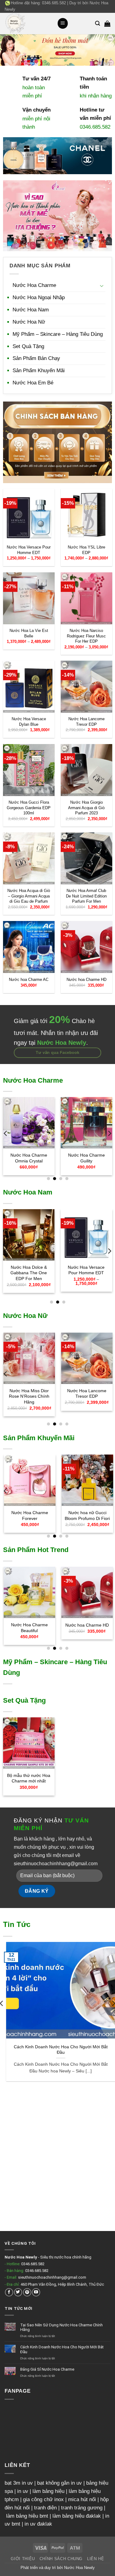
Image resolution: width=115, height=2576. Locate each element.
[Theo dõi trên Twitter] (18, 2292)
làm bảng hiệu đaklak (77, 2516)
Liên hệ (96, 2559)
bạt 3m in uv (19, 2483)
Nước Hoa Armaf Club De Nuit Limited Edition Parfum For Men (86, 896)
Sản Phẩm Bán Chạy (36, 358)
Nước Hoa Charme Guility (86, 1158)
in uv (23, 2491)
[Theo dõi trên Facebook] (9, 2292)
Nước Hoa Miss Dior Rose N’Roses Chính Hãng (29, 1396)
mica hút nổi (82, 2499)
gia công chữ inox (43, 2499)
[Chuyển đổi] (102, 286)
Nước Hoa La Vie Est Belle (29, 633)
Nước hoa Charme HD (86, 980)
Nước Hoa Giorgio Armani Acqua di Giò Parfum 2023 (86, 808)
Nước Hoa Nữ (29, 322)
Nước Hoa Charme (34, 285)
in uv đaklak (38, 2524)
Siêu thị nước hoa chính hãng (66, 2257)
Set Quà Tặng (28, 346)
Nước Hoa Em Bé (33, 383)
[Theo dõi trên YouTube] (36, 2292)
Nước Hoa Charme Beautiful (29, 1628)
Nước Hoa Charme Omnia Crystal (29, 1158)
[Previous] (6, 1134)
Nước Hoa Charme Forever (29, 1516)
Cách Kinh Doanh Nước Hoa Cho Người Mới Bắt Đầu (58, 2050)
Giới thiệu (23, 2559)
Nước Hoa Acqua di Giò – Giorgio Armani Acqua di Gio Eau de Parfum (29, 896)
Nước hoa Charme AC (29, 980)
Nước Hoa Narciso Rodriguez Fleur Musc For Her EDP (86, 636)
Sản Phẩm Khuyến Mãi (39, 371)
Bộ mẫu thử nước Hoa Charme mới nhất (29, 1778)
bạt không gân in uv (59, 2483)
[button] (63, 23)
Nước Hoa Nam (31, 310)
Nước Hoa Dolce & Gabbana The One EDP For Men (29, 1273)
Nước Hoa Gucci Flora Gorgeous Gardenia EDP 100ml (29, 808)
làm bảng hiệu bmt (27, 2516)
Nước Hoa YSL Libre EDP (86, 550)
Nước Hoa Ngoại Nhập (39, 297)
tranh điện (45, 2508)
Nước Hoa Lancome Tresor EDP (86, 721)
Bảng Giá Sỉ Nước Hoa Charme (47, 2369)
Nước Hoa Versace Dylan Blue (29, 721)
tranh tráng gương (82, 2508)
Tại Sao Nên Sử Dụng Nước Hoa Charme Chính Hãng (61, 2327)
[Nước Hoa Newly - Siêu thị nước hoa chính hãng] (29, 24)
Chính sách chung (61, 2559)
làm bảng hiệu (48, 2491)
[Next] (109, 1134)
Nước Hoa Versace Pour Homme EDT (29, 550)
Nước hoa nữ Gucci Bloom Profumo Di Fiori (86, 1516)
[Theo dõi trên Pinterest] (27, 2292)
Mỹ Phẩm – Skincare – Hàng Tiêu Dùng (58, 334)
